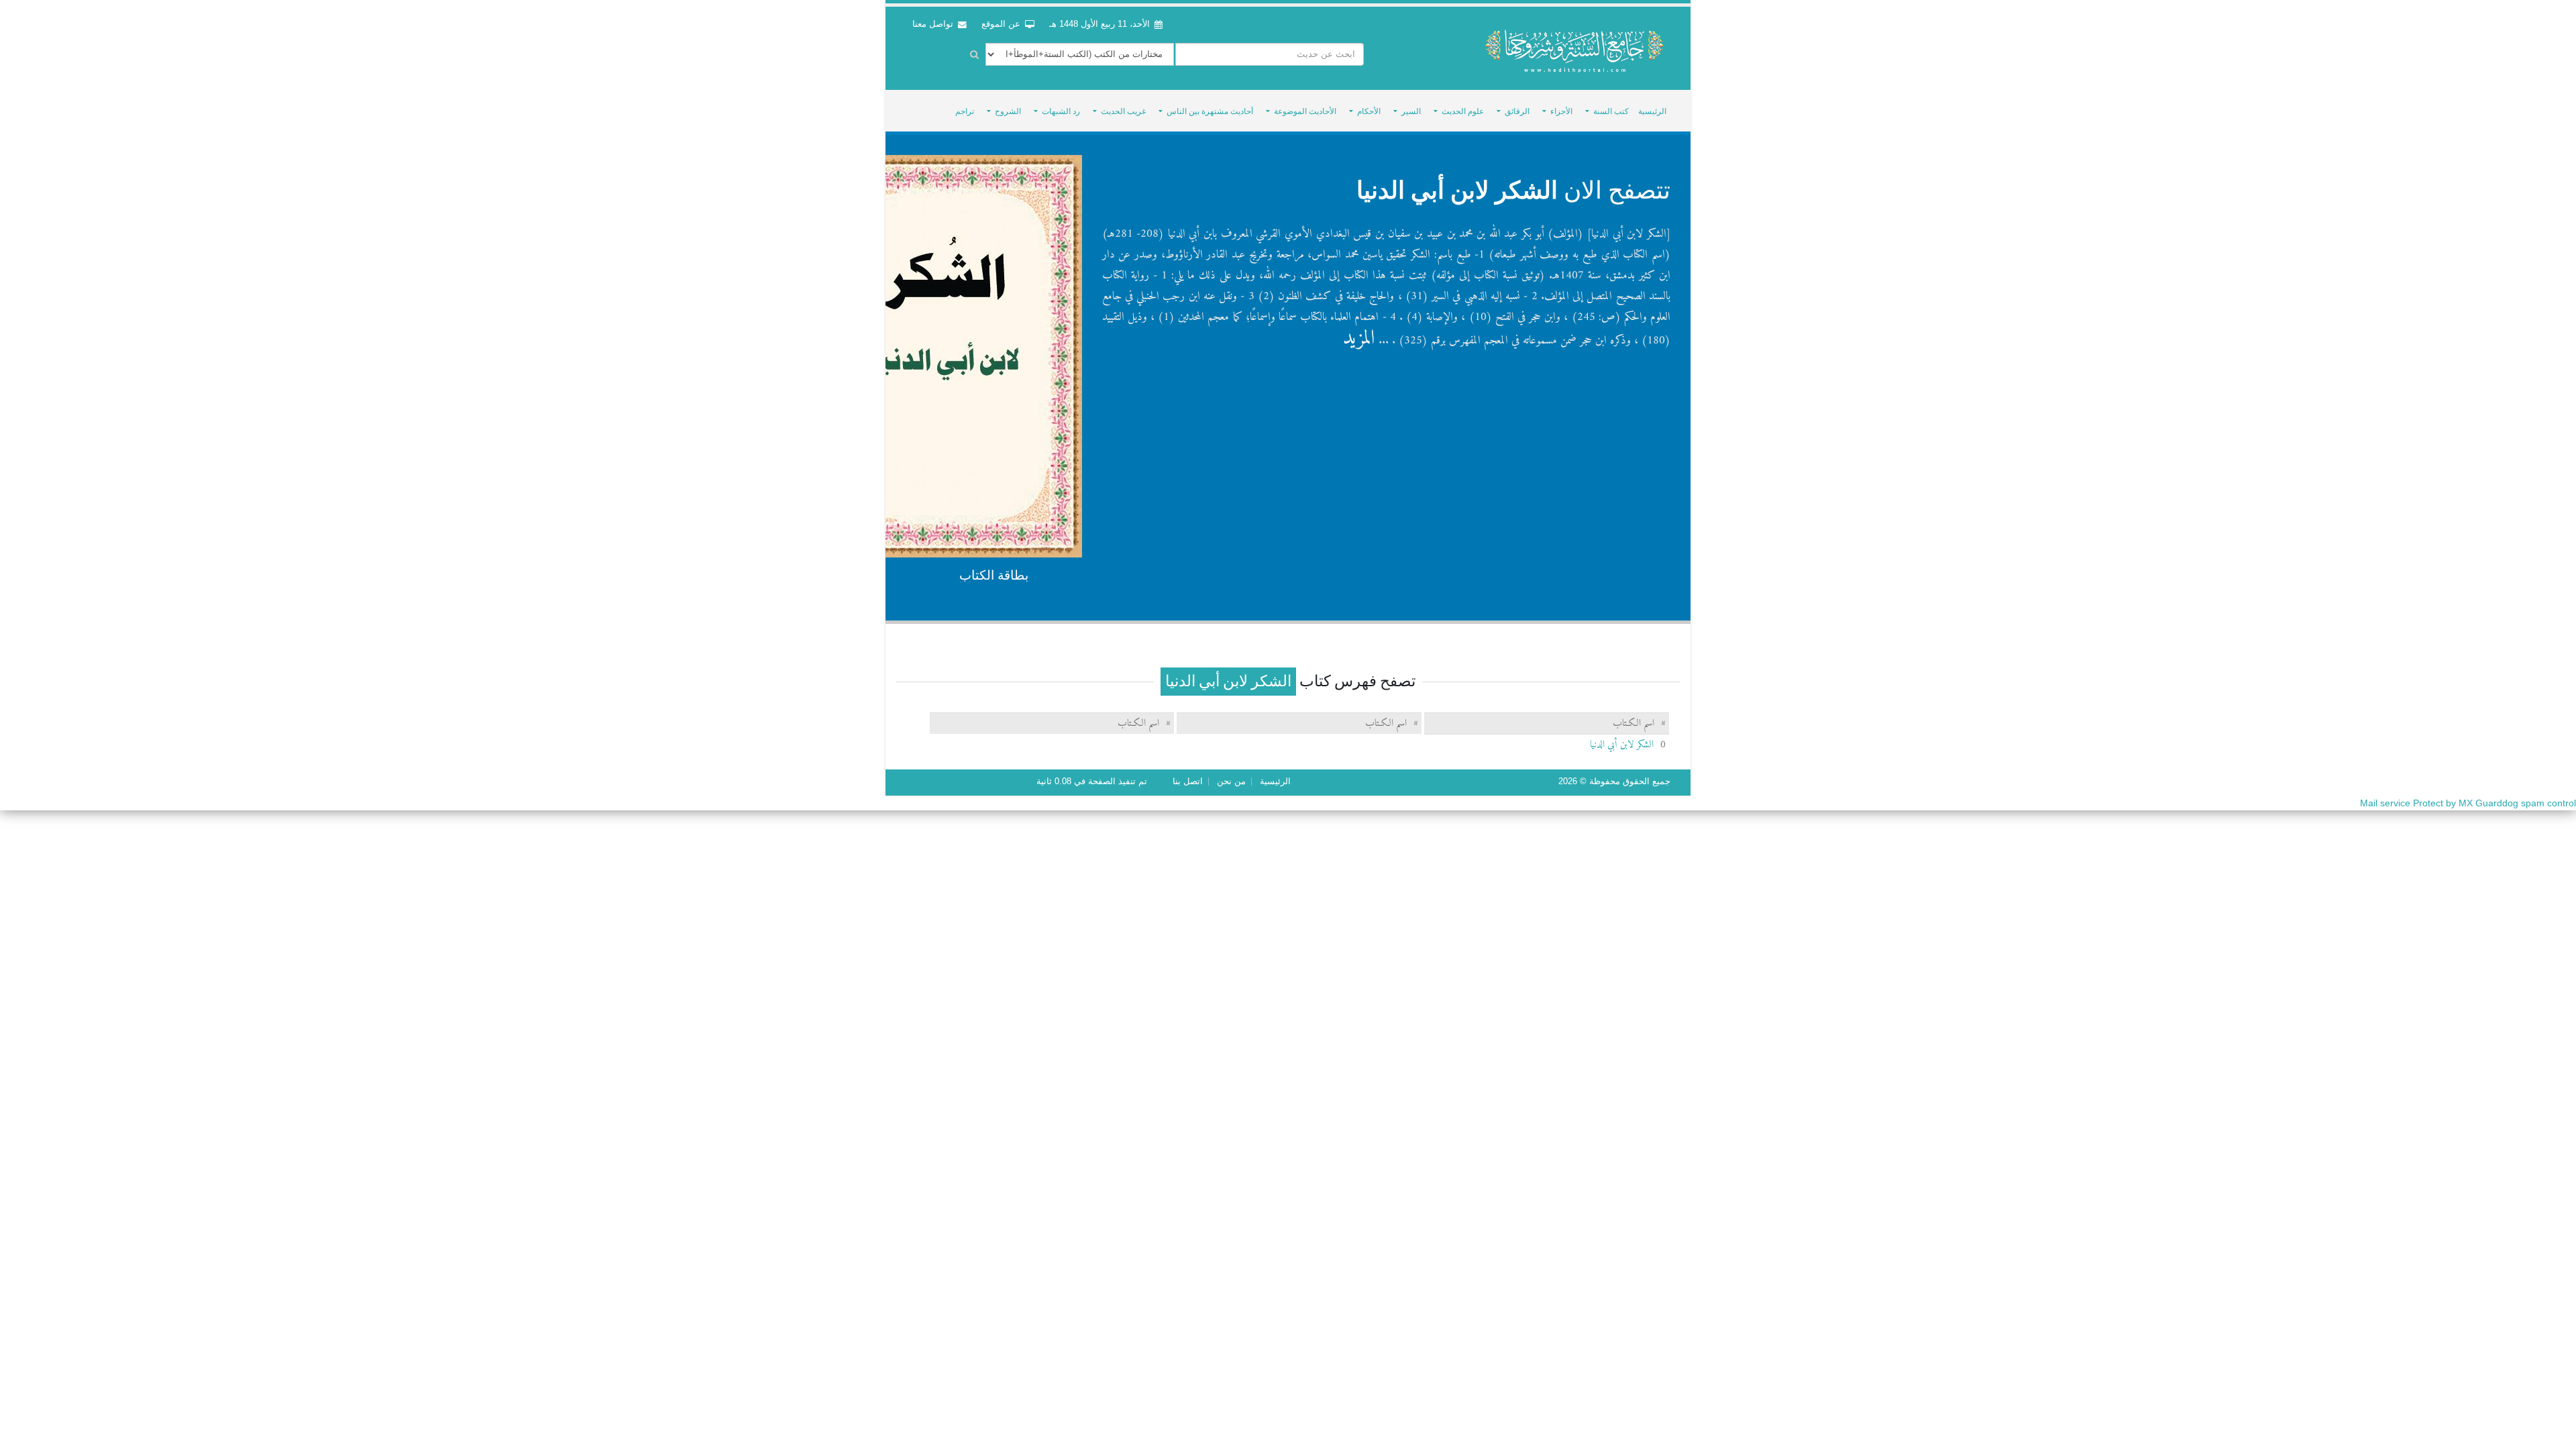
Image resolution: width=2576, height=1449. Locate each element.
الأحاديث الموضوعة (1305, 111)
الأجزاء (1561, 111)
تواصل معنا (934, 24)
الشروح (1008, 111)
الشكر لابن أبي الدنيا (1457, 190)
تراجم (965, 111)
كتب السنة (1611, 111)
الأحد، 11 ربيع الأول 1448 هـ (1099, 24)
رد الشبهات (1061, 111)
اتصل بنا (1188, 782)
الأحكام (1369, 111)
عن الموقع (1002, 24)
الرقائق (1517, 111)
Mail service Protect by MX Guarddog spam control (2468, 803)
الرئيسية (1652, 111)
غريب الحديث (1123, 111)
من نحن (1231, 782)
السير (1411, 111)
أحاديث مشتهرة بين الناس (1210, 111)
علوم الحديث (1463, 111)
